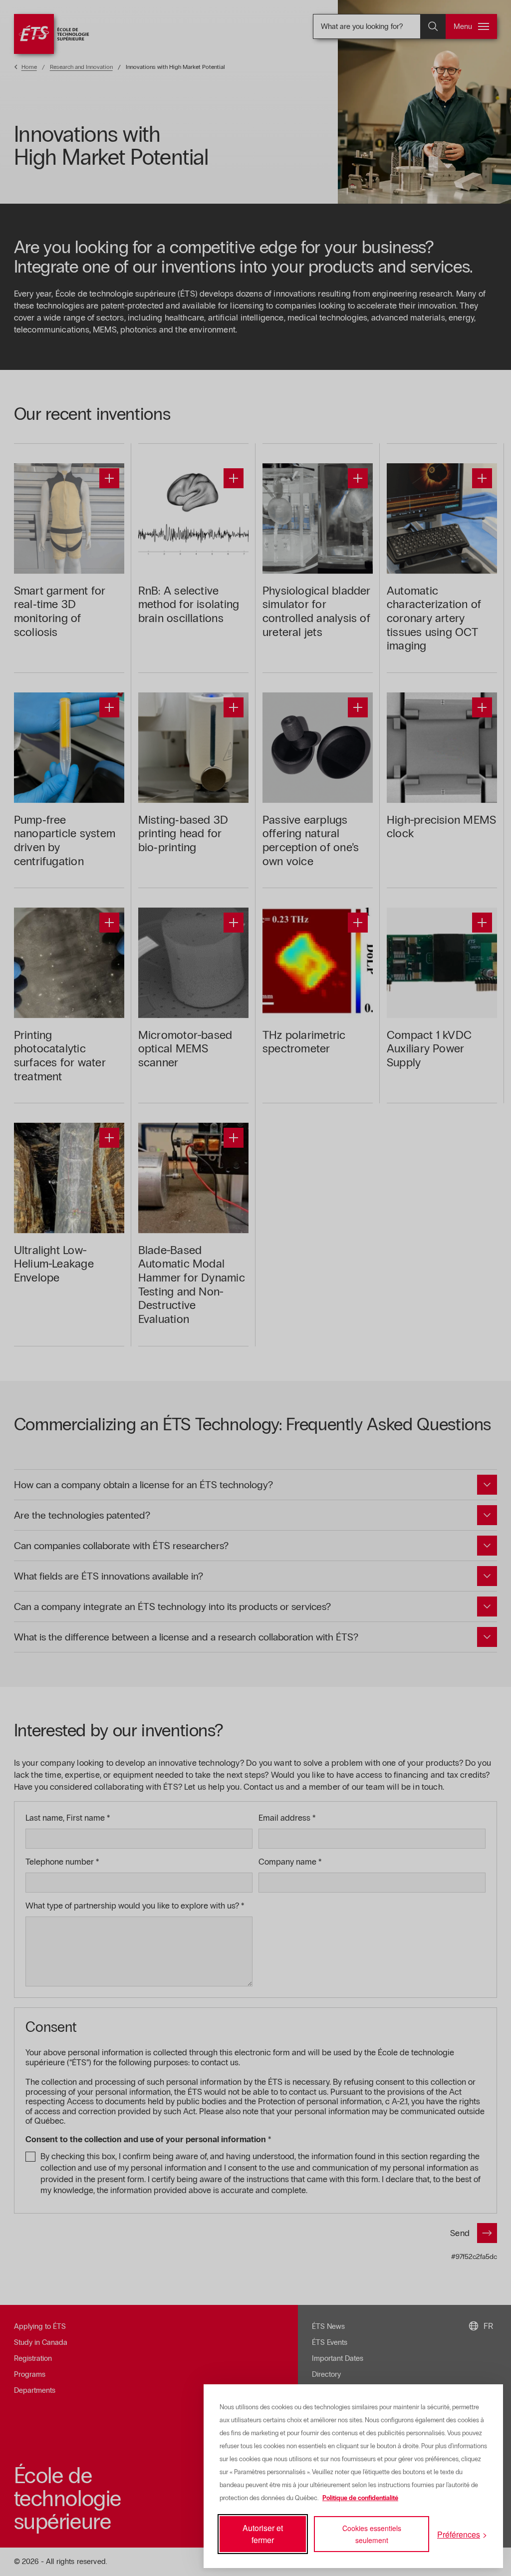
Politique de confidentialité (360, 2498)
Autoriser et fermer (263, 2534)
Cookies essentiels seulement (372, 2534)
